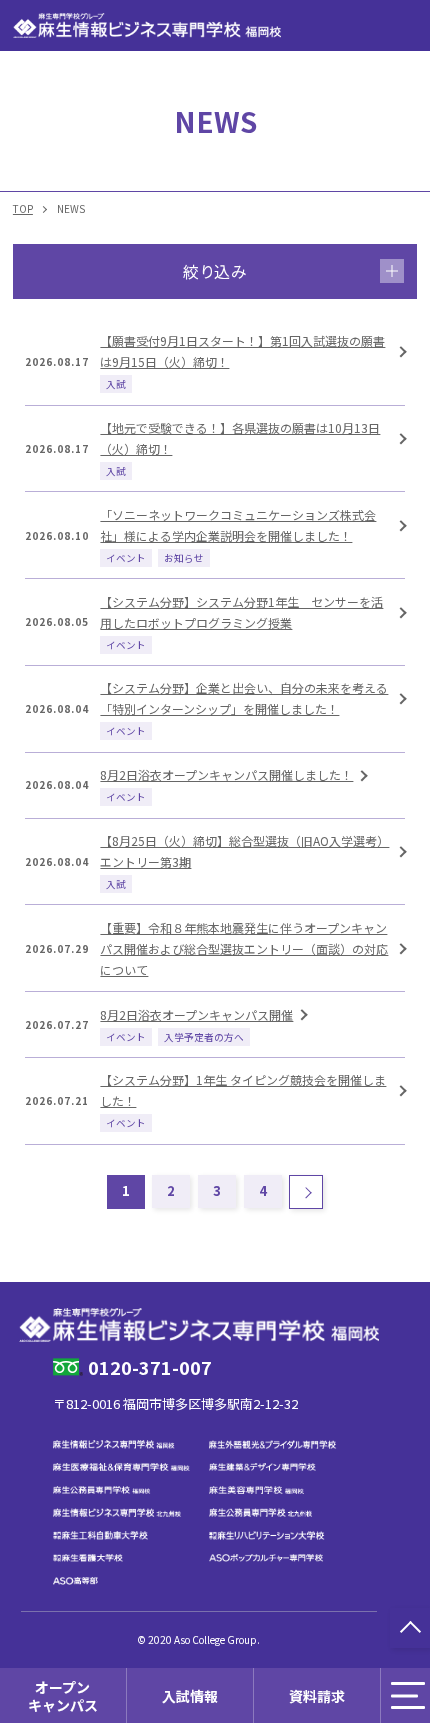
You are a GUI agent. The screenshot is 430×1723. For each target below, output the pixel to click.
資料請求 (317, 1695)
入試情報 (190, 1695)
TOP (23, 208)
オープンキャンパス (63, 1695)
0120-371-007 (150, 1367)
